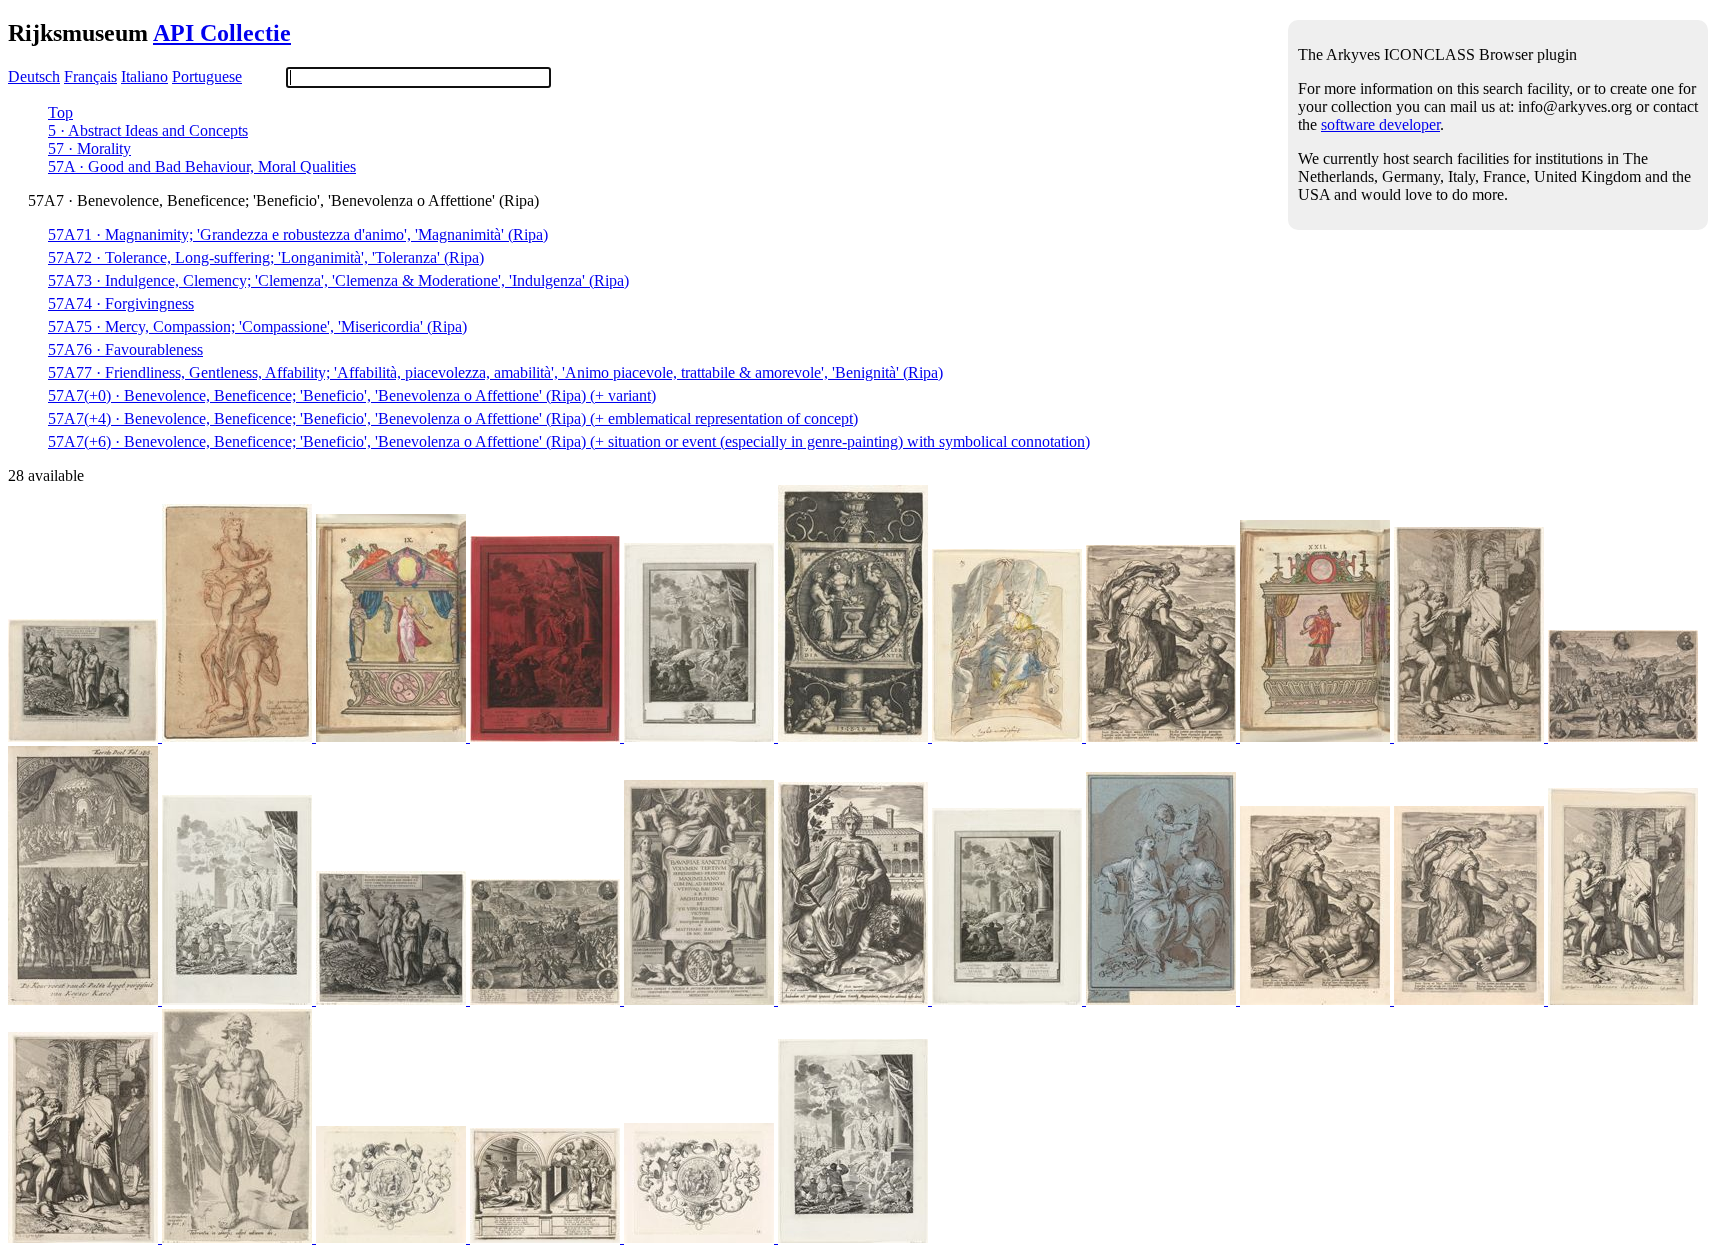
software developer (1380, 124)
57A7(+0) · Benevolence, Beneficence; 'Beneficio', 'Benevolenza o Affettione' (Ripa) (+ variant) (352, 395)
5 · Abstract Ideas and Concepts (148, 130)
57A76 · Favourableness (125, 349)
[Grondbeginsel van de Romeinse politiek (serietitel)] (1471, 736)
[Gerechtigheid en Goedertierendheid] (1163, 999)
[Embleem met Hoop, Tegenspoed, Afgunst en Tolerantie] (855, 736)
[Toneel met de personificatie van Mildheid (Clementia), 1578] (1317, 736)
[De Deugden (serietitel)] (855, 999)
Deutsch (34, 76)
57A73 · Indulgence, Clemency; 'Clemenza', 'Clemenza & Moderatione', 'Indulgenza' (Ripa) (338, 280)
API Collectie (222, 33)
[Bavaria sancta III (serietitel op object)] (701, 999)
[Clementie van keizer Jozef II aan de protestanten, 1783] (701, 736)
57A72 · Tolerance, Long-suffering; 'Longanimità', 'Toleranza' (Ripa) (266, 257)
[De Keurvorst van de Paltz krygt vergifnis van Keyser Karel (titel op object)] (85, 999)
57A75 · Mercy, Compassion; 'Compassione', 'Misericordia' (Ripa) (257, 326)
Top (60, 112)
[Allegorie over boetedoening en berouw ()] (85, 736)
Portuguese (207, 76)
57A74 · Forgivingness (121, 303)
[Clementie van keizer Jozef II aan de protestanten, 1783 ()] (547, 736)
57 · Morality (89, 148)
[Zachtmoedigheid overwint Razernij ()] (1163, 736)
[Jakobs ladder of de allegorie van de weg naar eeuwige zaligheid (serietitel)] (239, 1237)
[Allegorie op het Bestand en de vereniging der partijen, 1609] (1623, 736)
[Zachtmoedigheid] (1009, 736)
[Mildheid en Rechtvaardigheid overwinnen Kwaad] (393, 1237)
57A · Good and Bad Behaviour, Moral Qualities (202, 166)
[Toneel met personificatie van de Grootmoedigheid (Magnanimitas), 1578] (393, 736)
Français (90, 76)
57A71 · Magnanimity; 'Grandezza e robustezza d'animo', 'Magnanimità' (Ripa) (298, 234)
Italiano (144, 76)
